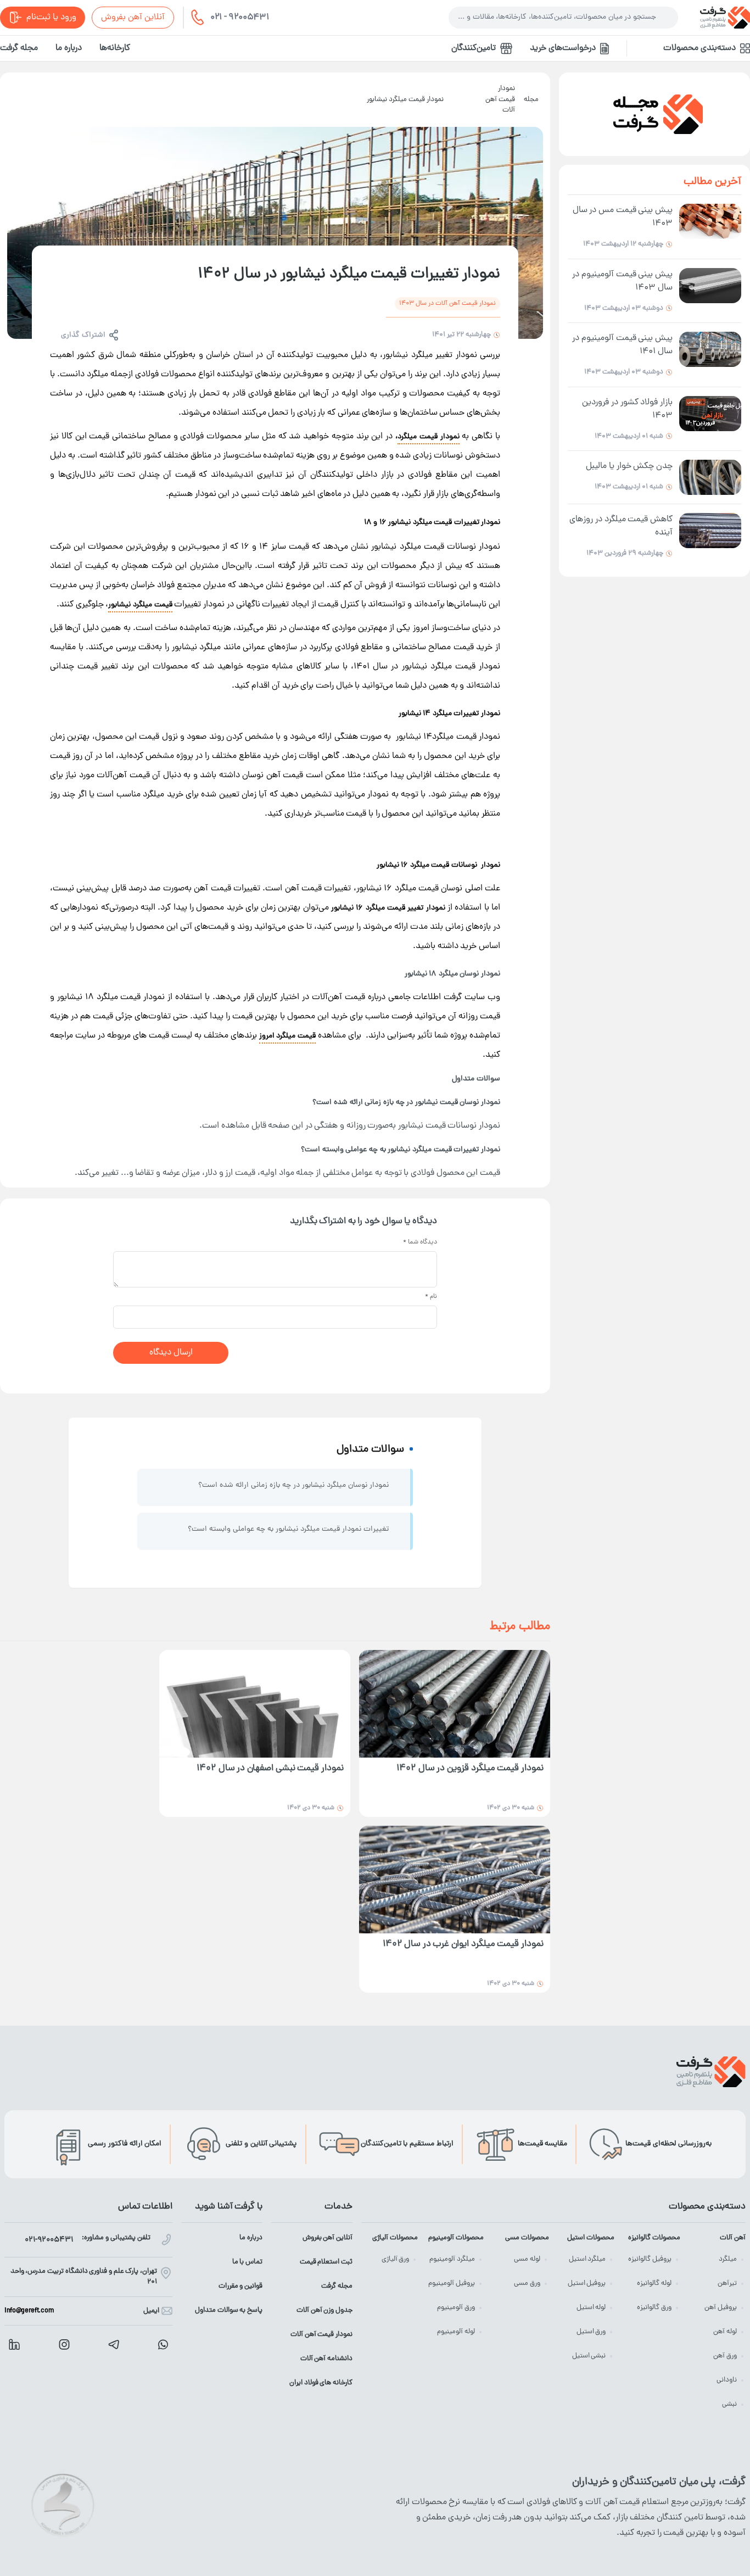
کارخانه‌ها (115, 48)
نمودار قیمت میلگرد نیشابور (405, 100)
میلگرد (728, 2259)
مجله (531, 100)
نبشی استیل (589, 2356)
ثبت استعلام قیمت (326, 2262)
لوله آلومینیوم (456, 2332)
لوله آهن (725, 2332)
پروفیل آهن (721, 2308)
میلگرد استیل (587, 2259)
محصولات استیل (591, 2238)
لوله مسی (527, 2259)
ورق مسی (527, 2284)
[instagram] (64, 2344)
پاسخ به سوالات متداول (229, 2310)
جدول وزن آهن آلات (324, 2310)
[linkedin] (14, 2344)
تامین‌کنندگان (474, 48)
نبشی (729, 2404)
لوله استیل (591, 2308)
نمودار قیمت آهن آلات (500, 99)
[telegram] (114, 2344)
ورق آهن (725, 2356)
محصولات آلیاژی (395, 2238)
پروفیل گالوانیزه (650, 2259)
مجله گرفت (19, 48)
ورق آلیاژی (396, 2259)
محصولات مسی (527, 2238)
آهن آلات (733, 2238)
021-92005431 (49, 2240)
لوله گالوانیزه (654, 2284)
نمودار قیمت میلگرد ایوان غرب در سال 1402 (463, 1945)
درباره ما (69, 48)
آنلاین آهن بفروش (133, 18)
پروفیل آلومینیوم (452, 2284)
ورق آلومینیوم (456, 2308)
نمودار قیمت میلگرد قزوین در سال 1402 (470, 1769)
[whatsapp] (163, 2344)
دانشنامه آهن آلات (326, 2359)
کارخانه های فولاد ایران (321, 2383)
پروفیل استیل (587, 2284)
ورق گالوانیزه (654, 2308)
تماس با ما (247, 2262)
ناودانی (727, 2380)
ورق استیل (591, 2332)
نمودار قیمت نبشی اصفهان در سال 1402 (270, 1769)
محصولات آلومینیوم (456, 2238)
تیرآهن (727, 2284)
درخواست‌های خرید (563, 48)
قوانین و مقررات (240, 2286)
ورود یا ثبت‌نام (51, 18)
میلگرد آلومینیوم (452, 2259)
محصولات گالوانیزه (654, 2238)
